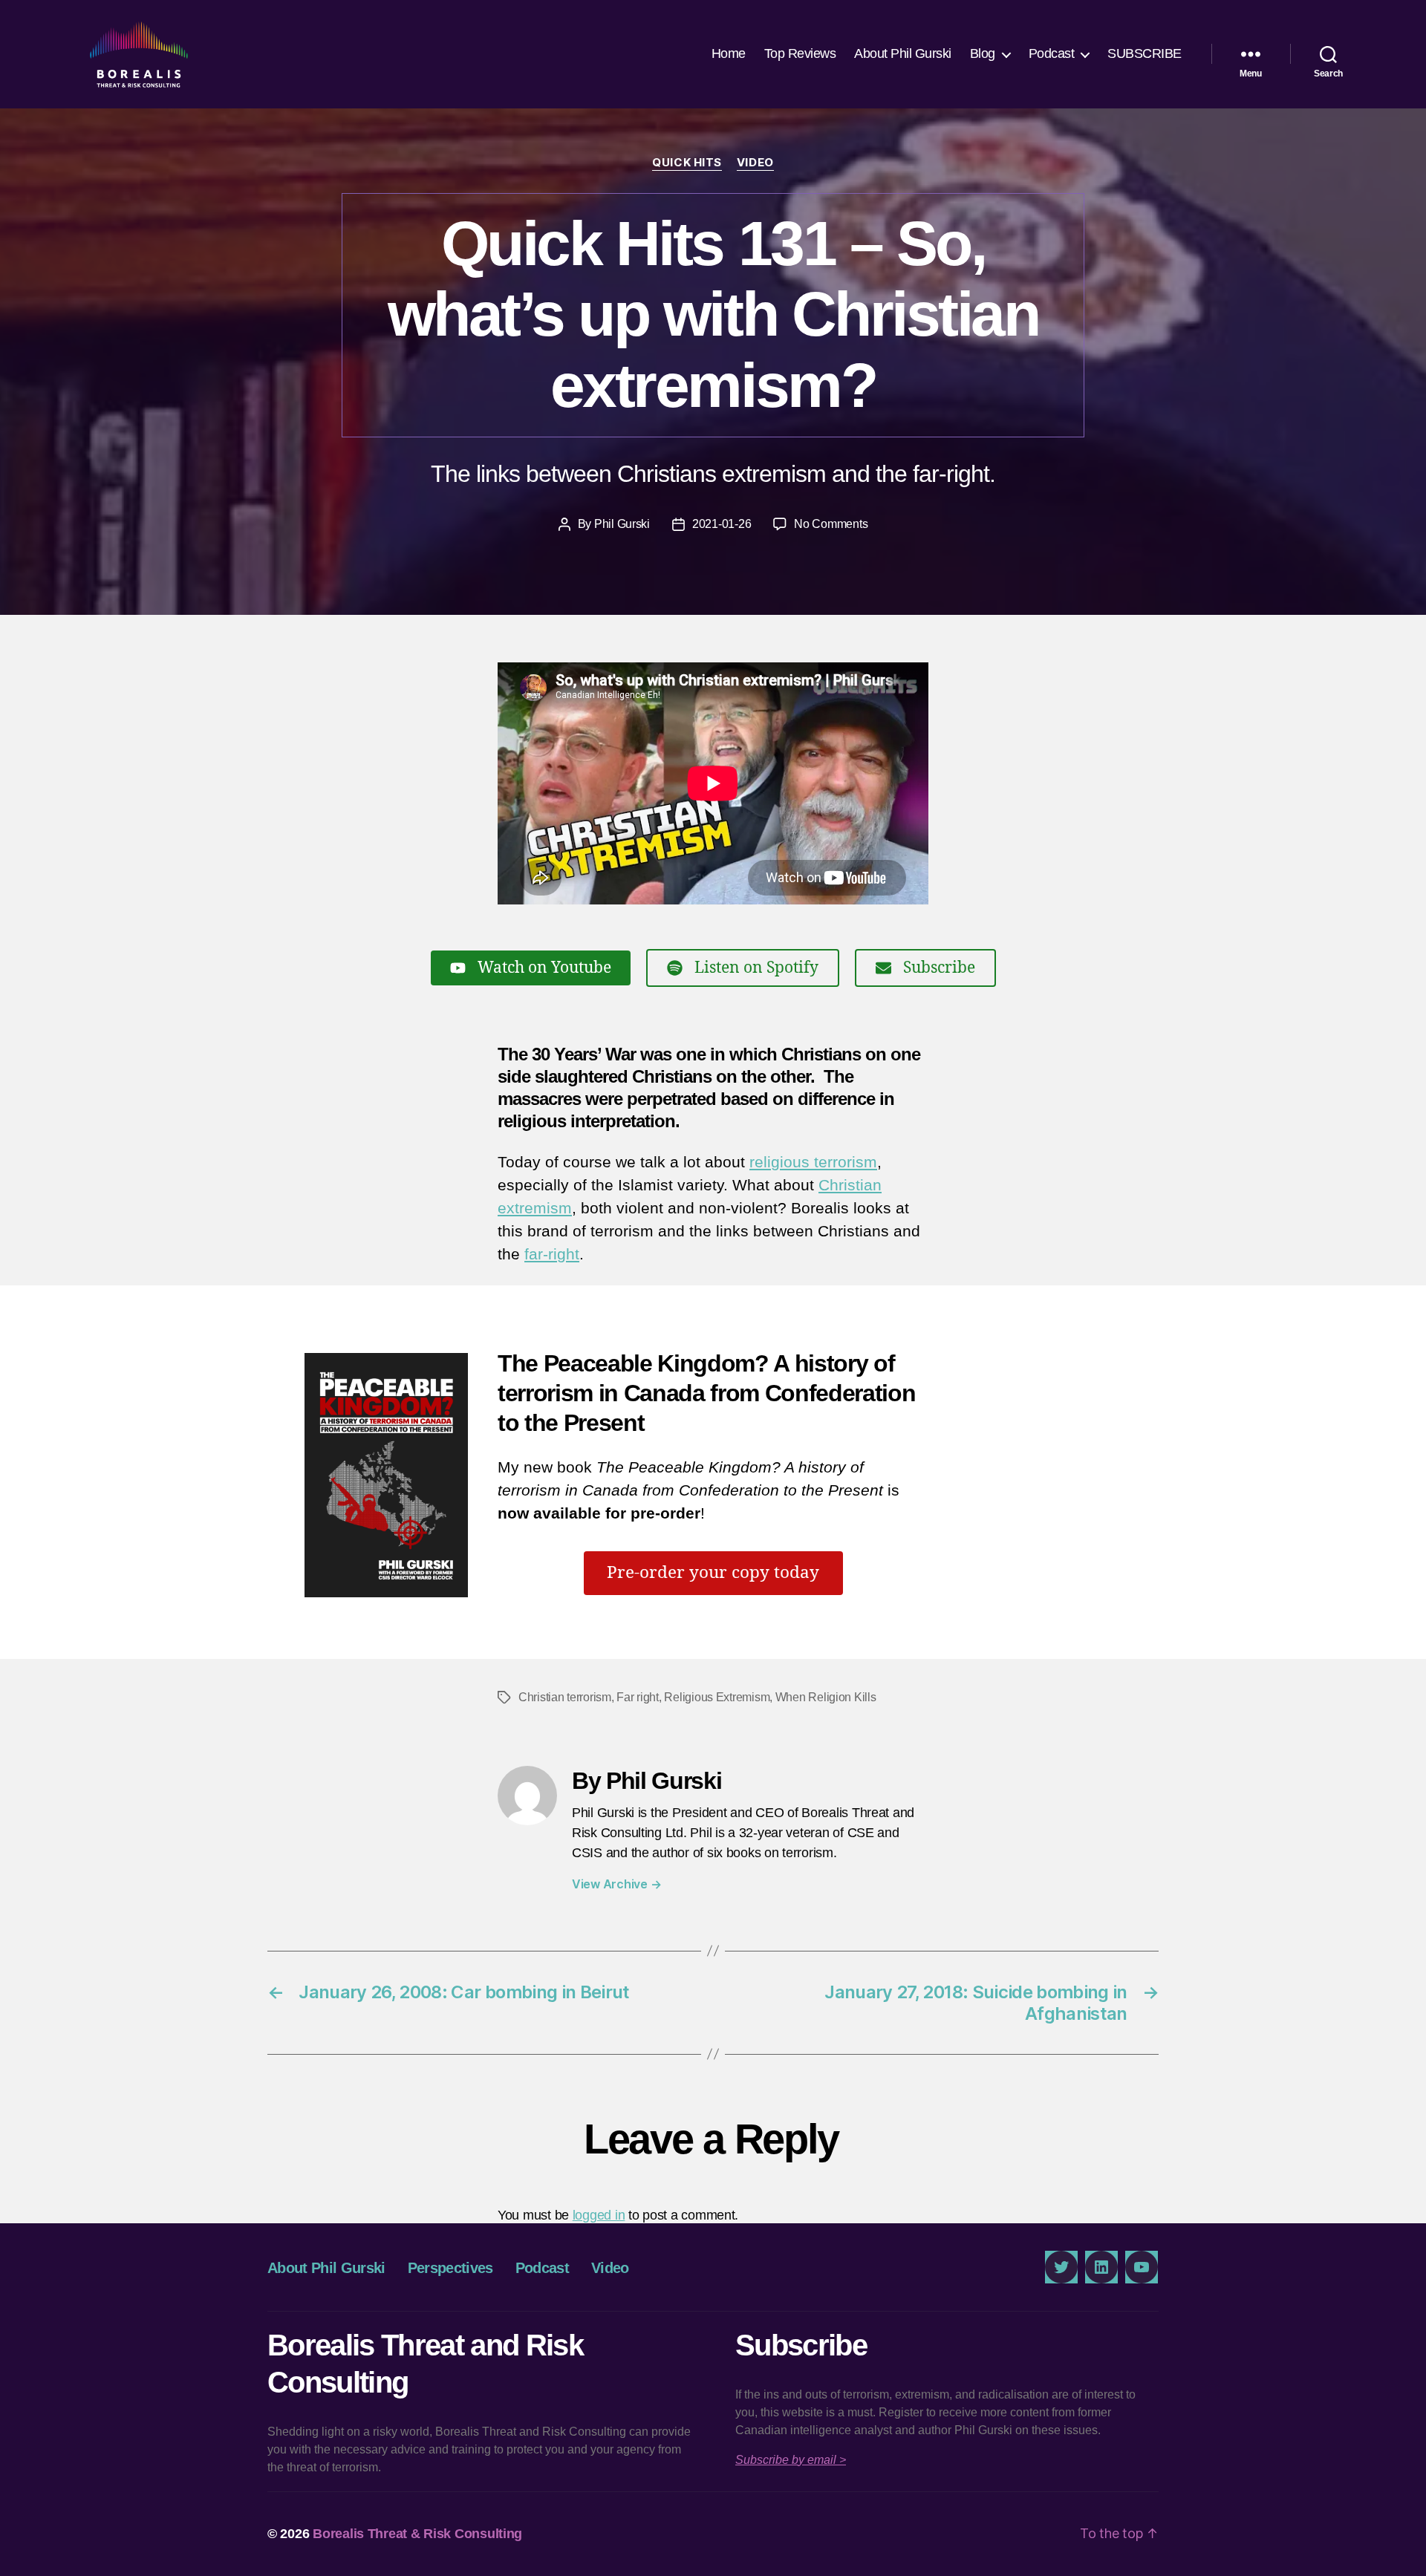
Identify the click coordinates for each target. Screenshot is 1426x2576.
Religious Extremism (717, 1697)
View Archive (616, 1884)
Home (729, 53)
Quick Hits (687, 163)
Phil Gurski (622, 524)
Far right (638, 1697)
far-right (552, 1254)
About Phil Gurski (903, 53)
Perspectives (450, 2268)
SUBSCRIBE (1145, 53)
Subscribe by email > (791, 2460)
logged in (599, 2215)
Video (755, 163)
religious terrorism (813, 1162)
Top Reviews (800, 53)
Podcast (1052, 53)
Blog (983, 53)
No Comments (831, 524)
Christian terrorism (565, 1697)
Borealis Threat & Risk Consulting (417, 2534)
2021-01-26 (722, 524)
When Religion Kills (826, 1697)
